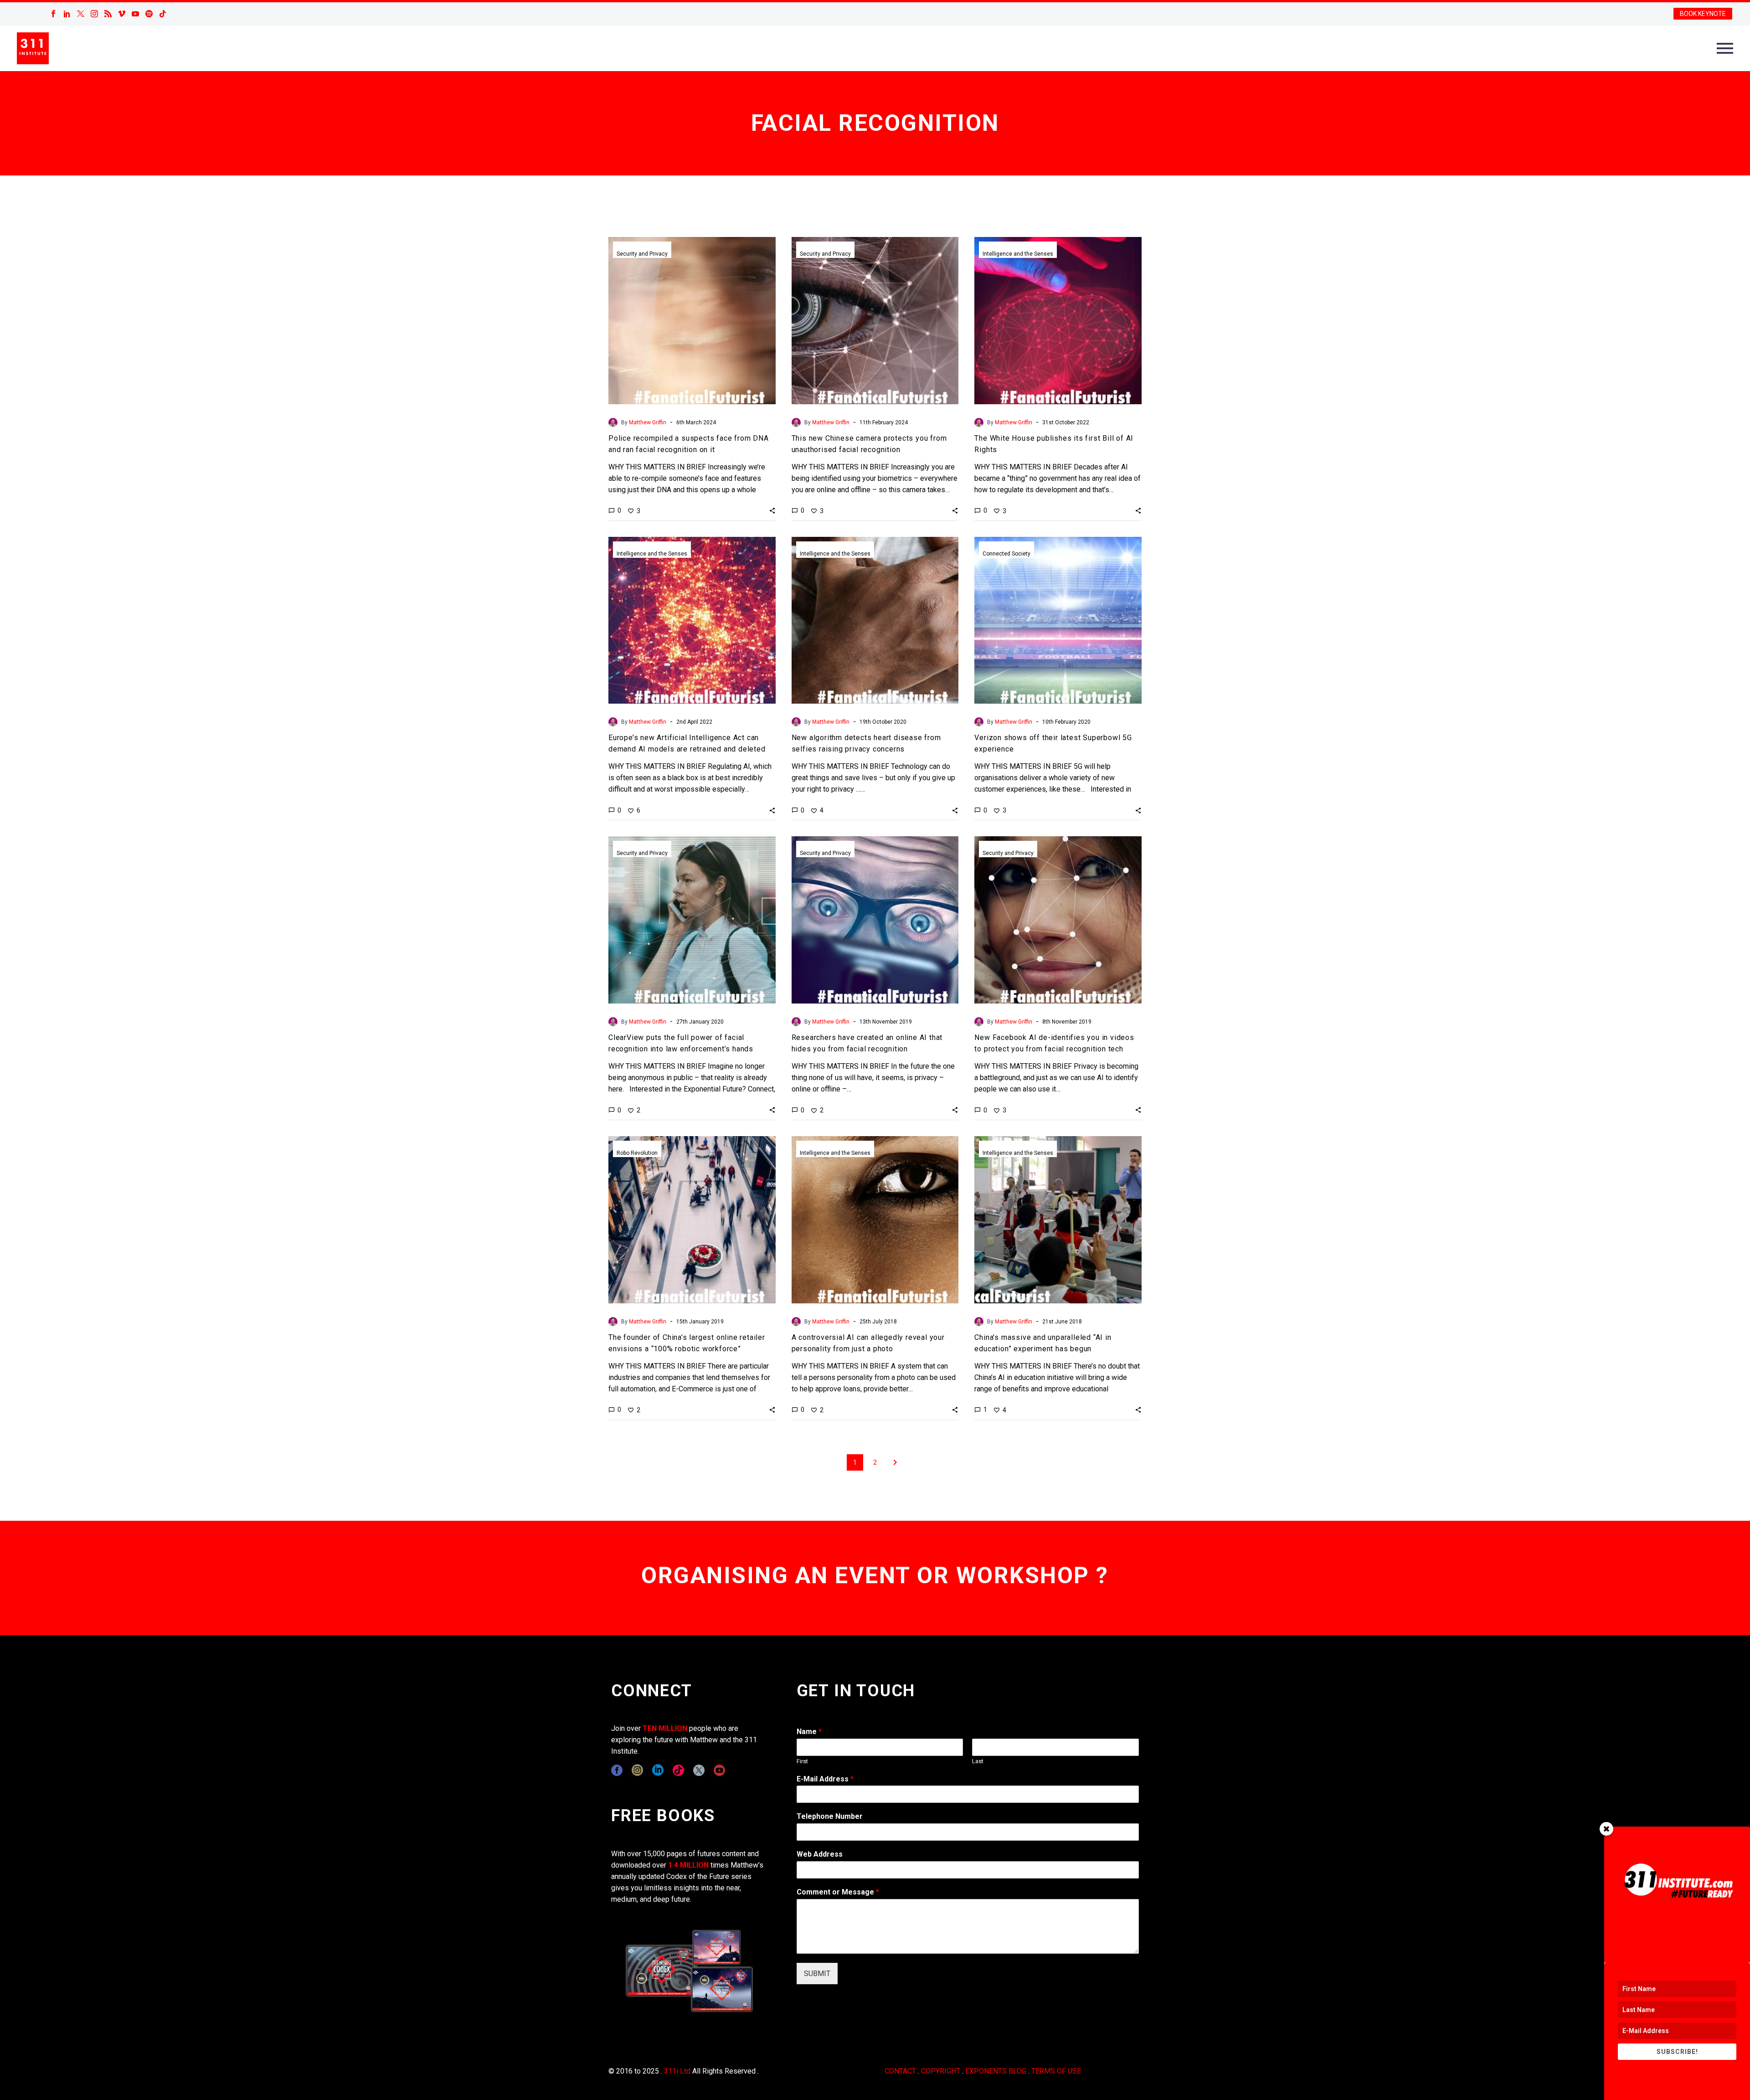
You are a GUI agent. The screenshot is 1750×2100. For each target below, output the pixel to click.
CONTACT (900, 2071)
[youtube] (719, 1770)
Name (809, 1732)
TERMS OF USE (1056, 2071)
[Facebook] (53, 14)
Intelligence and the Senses (1018, 254)
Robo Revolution (637, 1153)
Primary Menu (1725, 48)
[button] (772, 510)
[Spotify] (149, 14)
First (802, 1761)
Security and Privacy (642, 254)
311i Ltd (677, 2071)
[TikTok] (163, 14)
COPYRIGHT (941, 2071)
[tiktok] (678, 1770)
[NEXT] (895, 1462)
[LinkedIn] (67, 14)
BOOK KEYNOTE (1703, 14)
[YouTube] (135, 14)
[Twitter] (81, 14)
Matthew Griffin (648, 422)
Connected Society (1006, 554)
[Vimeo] (122, 14)
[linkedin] (658, 1770)
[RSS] (108, 14)
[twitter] (699, 1770)
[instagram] (637, 1770)
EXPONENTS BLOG (996, 2071)
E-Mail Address (825, 1779)
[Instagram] (94, 14)
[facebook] (617, 1770)
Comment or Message (838, 1892)
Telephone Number (830, 1816)
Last (978, 1761)
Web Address (820, 1854)
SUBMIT (817, 1974)
